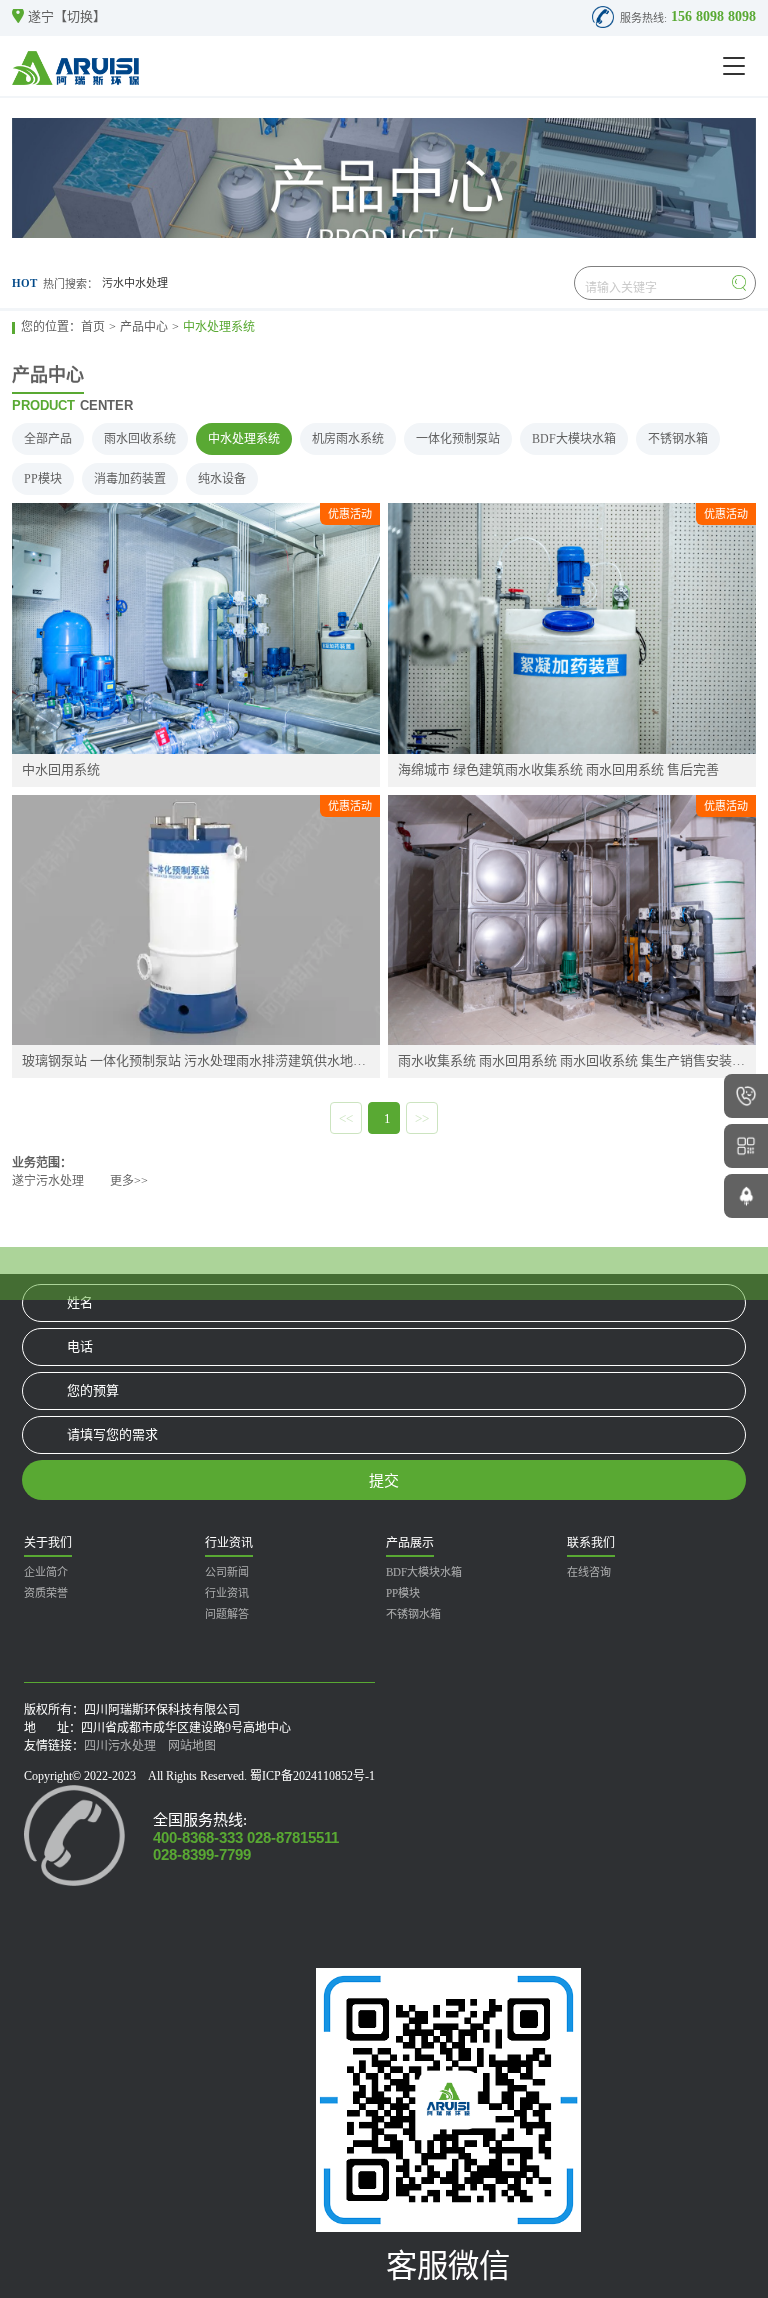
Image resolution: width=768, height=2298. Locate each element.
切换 (80, 16)
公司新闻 (227, 1572)
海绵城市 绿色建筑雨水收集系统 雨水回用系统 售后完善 (558, 769)
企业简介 (46, 1572)
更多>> (129, 1181)
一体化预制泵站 (458, 439)
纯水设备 (222, 479)
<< (346, 1118)
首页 (93, 327)
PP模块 (43, 479)
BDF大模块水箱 (574, 439)
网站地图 (192, 1746)
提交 (384, 1481)
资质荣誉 (46, 1593)
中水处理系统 (219, 327)
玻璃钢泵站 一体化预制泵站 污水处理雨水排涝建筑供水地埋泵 (196, 1060)
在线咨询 (589, 1572)
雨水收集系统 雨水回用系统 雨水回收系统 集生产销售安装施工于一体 (572, 1060)
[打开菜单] (734, 66)
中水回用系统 (61, 769)
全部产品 (48, 439)
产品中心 (144, 327)
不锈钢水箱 (678, 439)
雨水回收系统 (140, 439)
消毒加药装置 (130, 479)
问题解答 (227, 1614)
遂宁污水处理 (48, 1181)
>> (422, 1118)
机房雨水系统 (348, 439)
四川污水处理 (120, 1746)
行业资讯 (227, 1593)
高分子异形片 (135, 283)
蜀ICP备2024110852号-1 (312, 1776)
